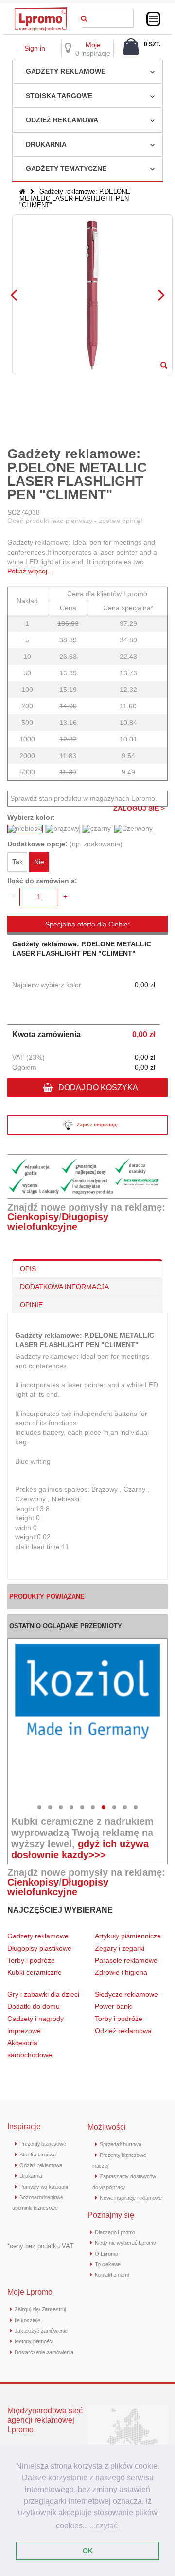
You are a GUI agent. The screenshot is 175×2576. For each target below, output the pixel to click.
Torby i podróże (31, 1960)
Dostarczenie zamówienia (44, 2352)
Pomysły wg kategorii (44, 2187)
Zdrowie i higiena (121, 1972)
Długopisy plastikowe (39, 1948)
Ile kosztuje (27, 2320)
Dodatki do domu (34, 2006)
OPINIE (31, 1305)
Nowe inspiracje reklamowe (131, 2198)
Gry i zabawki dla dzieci (43, 1994)
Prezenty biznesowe (43, 2144)
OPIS (28, 1269)
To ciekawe (108, 2264)
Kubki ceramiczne (35, 1972)
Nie (39, 862)
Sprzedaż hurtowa (120, 2144)
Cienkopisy (33, 1217)
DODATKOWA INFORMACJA (64, 1287)
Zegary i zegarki (121, 1948)
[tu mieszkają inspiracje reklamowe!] (41, 10)
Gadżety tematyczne (66, 168)
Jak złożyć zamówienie (41, 2331)
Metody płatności (34, 2341)
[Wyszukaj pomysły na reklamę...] (84, 17)
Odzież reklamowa (62, 120)
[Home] (22, 192)
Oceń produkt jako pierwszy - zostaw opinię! (75, 521)
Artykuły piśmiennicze (128, 1936)
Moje (93, 45)
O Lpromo (106, 2254)
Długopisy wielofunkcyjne (58, 1222)
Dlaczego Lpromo (115, 2232)
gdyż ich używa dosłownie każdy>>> (80, 1849)
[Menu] (153, 19)
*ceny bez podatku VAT (40, 2246)
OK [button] (88, 2551)
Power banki (114, 2006)
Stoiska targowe (59, 96)
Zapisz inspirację (97, 1124)
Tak (17, 862)
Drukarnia (46, 144)
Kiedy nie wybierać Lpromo (125, 2243)
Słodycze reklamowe (126, 1994)
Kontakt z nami (112, 2275)
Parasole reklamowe (126, 1960)
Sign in (35, 48)
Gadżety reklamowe (66, 71)
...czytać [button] (104, 2526)
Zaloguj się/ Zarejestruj (40, 2309)
